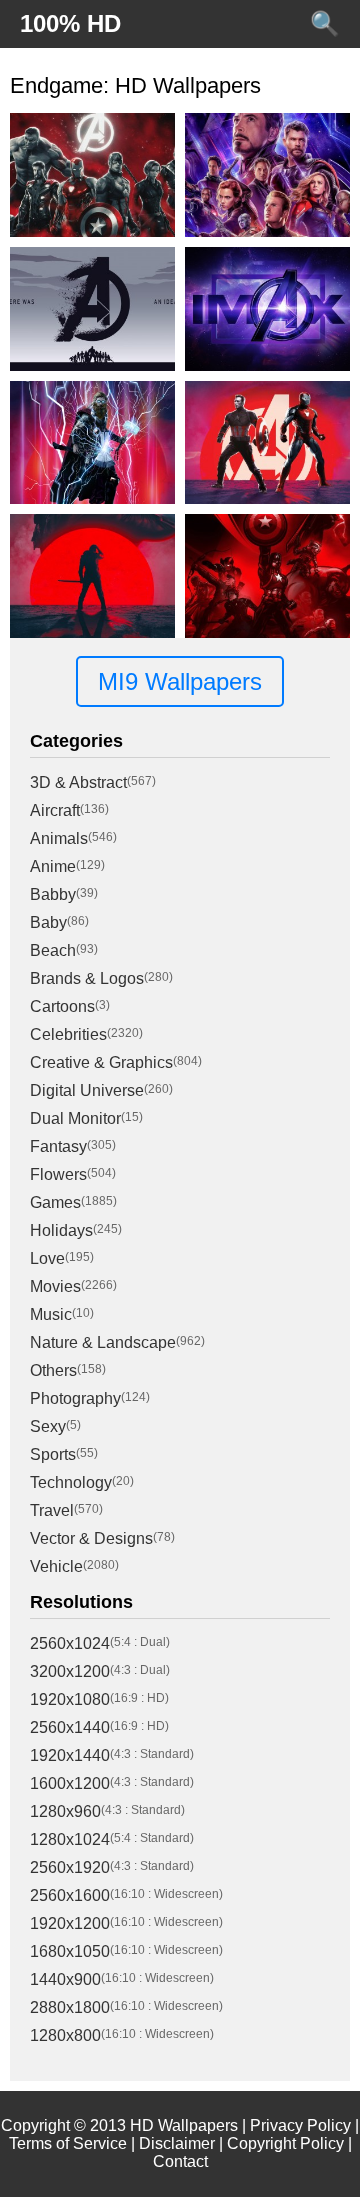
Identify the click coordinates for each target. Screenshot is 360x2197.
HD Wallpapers (184, 2125)
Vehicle (56, 1566)
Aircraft (55, 810)
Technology (71, 1482)
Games (55, 1202)
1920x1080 (70, 1699)
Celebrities (68, 1034)
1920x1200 (70, 1923)
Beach (53, 950)
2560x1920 (70, 1867)
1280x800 (65, 2035)
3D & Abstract (78, 782)
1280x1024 (70, 1839)
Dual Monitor (75, 1118)
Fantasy (58, 1146)
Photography (75, 1398)
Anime (53, 866)
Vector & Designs (91, 1538)
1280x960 (65, 1811)
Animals (59, 838)
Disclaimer (177, 2143)
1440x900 (65, 1979)
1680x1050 (70, 1951)
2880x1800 (70, 2007)
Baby (48, 922)
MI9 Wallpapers (180, 681)
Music (51, 1314)
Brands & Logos (87, 978)
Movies (55, 1286)
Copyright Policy (285, 2143)
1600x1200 (70, 1783)
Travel (52, 1510)
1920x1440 (70, 1755)
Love (47, 1258)
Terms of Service (68, 2143)
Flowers (58, 1174)
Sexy (48, 1426)
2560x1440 (70, 1727)
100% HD (70, 23)
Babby (53, 894)
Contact (180, 2161)
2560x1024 (70, 1643)
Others (53, 1370)
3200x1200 (70, 1671)
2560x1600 (70, 1895)
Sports (53, 1454)
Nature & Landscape (103, 1342)
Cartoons (62, 1006)
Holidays (61, 1230)
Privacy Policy (300, 2125)
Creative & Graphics (101, 1062)
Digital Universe (87, 1090)
